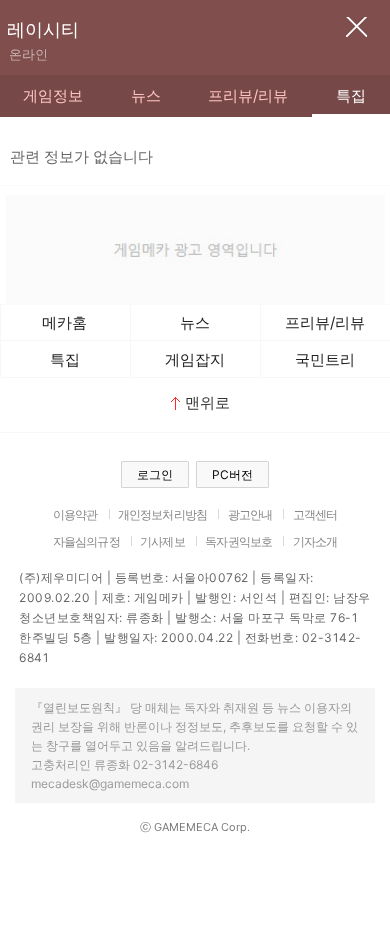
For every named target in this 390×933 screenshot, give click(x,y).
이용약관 (75, 514)
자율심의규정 (86, 541)
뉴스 (146, 95)
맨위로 (207, 402)
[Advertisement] (195, 247)
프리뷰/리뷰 (248, 95)
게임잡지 (195, 359)
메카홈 (64, 322)
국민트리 (325, 359)
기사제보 (162, 541)
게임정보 (53, 95)
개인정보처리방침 (162, 514)
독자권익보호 (238, 541)
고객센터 (315, 514)
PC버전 (232, 474)
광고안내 (250, 514)
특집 (351, 95)
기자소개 (315, 541)
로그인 (155, 474)
